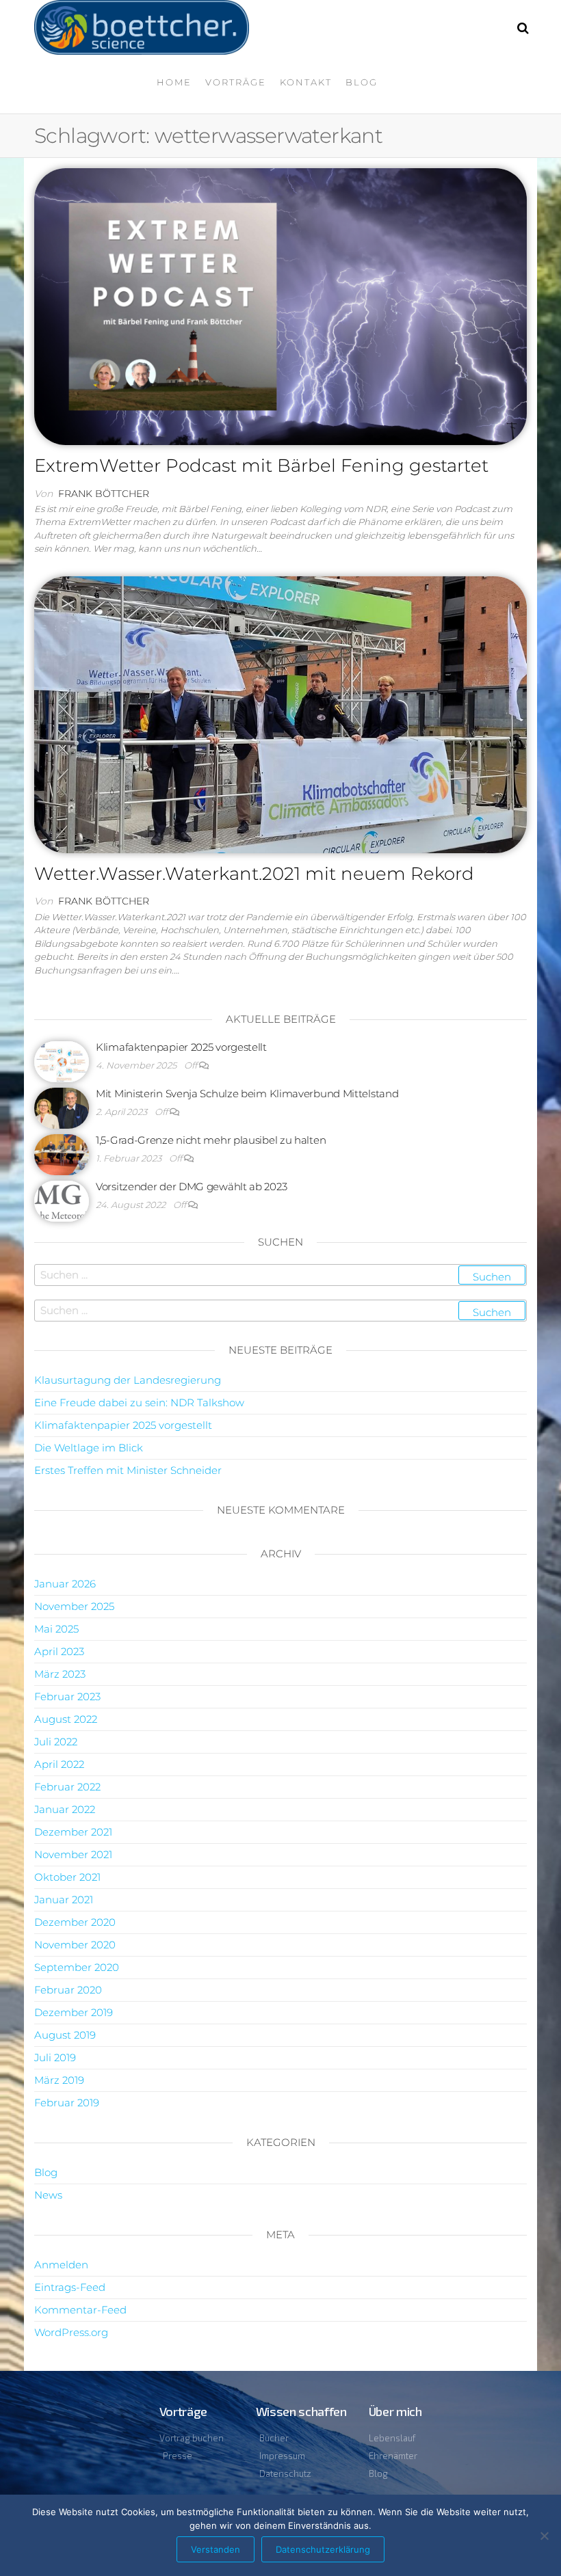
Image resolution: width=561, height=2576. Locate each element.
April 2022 (59, 1764)
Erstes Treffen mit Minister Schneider (128, 1470)
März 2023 (60, 1674)
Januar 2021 (64, 1900)
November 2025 (74, 1606)
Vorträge (236, 82)
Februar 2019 (67, 2103)
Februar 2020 (68, 1990)
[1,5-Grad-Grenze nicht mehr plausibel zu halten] (62, 1154)
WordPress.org (71, 2332)
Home (174, 82)
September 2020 (77, 1967)
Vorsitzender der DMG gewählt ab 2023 (191, 1186)
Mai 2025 (56, 1629)
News (48, 2195)
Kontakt (306, 82)
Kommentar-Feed (80, 2310)
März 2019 (59, 2080)
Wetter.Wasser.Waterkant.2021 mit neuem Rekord (254, 874)
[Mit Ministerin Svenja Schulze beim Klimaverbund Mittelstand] (62, 1107)
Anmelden (61, 2265)
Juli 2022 (56, 1742)
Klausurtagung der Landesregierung (128, 1380)
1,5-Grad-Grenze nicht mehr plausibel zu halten (211, 1140)
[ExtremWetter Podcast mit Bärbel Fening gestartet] (280, 306)
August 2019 (65, 2035)
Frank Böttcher (104, 494)
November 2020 (75, 1945)
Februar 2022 (67, 1787)
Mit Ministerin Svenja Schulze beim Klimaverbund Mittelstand (247, 1094)
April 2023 (59, 1651)
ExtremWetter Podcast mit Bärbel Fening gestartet (261, 466)
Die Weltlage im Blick (89, 1448)
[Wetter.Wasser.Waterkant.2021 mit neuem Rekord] (280, 714)
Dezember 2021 (73, 1832)
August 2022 (66, 1719)
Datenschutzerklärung (323, 2549)
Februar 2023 (67, 1696)
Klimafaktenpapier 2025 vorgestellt (181, 1047)
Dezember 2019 (74, 2012)
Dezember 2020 (75, 1922)
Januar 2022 (65, 1809)
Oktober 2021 (67, 1877)
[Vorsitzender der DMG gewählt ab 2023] (62, 1200)
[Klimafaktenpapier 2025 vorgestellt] (62, 1061)
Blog (362, 82)
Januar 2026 (65, 1584)
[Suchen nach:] (280, 1275)
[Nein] (544, 2536)
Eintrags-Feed (70, 2287)
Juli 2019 (55, 2057)
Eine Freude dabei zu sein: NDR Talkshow (139, 1403)
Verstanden (216, 2549)
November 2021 (73, 1854)
